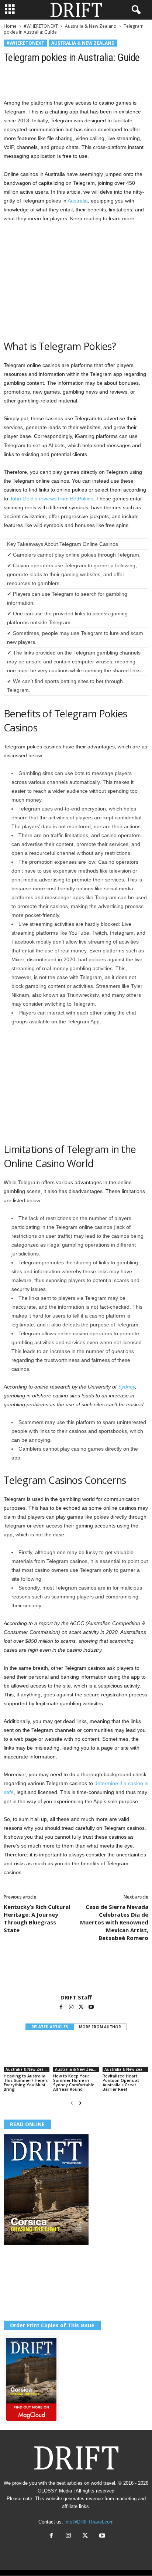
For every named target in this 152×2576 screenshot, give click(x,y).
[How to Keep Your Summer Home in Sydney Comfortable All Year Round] (76, 2055)
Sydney (127, 1387)
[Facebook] (11, 79)
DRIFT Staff (76, 1997)
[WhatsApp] (62, 79)
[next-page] (80, 2103)
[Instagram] (72, 2008)
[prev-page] (72, 2103)
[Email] (96, 79)
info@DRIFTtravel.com (89, 2522)
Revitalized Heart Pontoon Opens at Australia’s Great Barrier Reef (121, 2082)
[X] (28, 79)
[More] (113, 79)
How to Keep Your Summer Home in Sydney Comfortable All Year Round (74, 2082)
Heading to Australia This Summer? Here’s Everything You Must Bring (26, 2082)
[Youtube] (91, 2008)
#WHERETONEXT (41, 26)
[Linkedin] (79, 79)
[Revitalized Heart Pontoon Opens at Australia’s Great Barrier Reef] (125, 2055)
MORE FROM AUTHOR (100, 2027)
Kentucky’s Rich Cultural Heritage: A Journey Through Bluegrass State (37, 1918)
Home (10, 26)
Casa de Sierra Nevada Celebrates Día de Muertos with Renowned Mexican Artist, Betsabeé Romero (114, 1922)
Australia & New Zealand (91, 26)
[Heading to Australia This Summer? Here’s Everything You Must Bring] (27, 2055)
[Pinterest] (45, 79)
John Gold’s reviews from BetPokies (51, 499)
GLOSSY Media (55, 2491)
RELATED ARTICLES (50, 2027)
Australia (78, 201)
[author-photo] (76, 1972)
